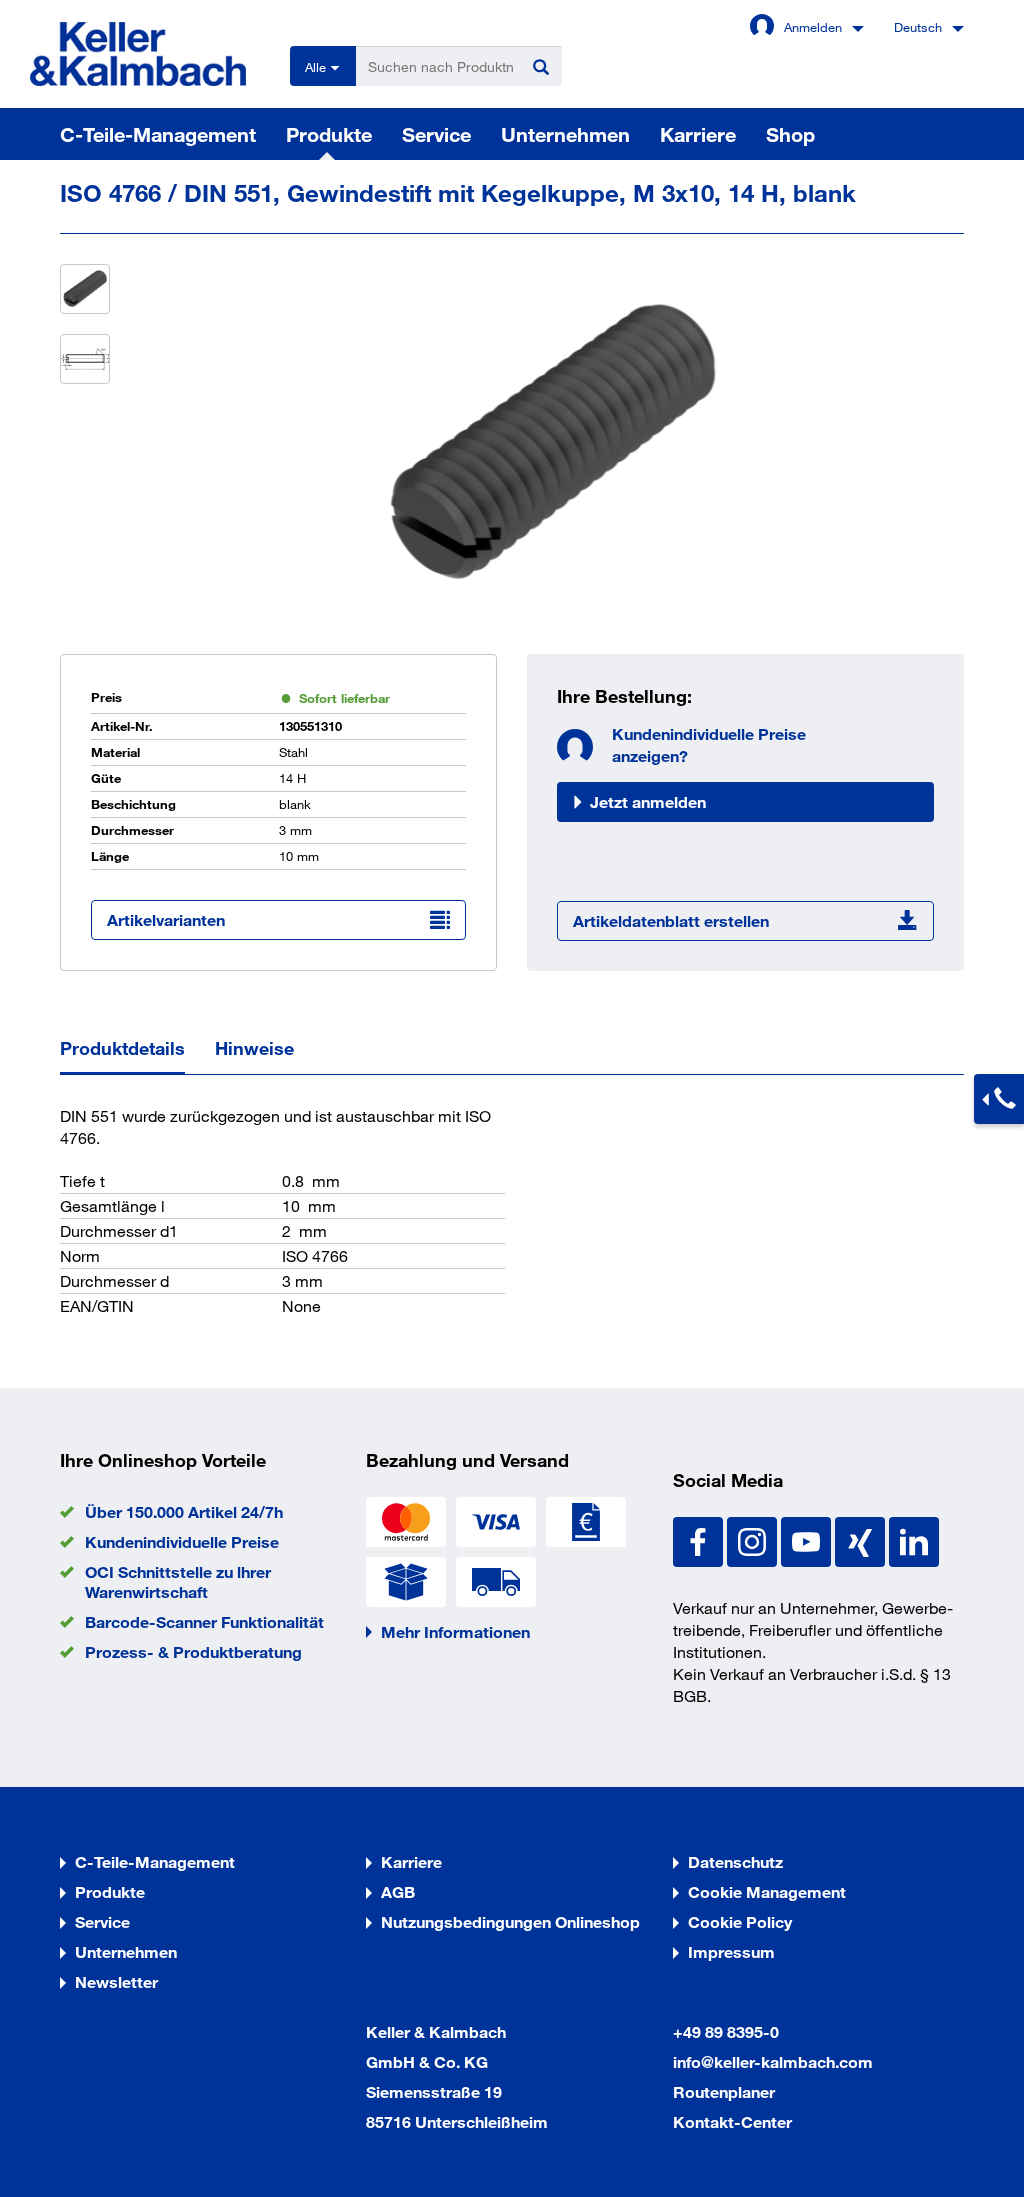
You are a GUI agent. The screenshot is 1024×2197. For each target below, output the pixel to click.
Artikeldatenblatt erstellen (671, 920)
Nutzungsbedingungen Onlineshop (510, 1921)
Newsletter (116, 1981)
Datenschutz (735, 1861)
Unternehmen (565, 134)
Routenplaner (724, 2091)
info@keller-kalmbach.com (773, 2061)
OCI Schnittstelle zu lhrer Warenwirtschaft (178, 1581)
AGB (398, 1891)
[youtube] (808, 1539)
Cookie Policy (740, 1921)
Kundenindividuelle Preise (182, 1541)
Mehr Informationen (455, 1631)
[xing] (862, 1539)
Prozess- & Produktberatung (193, 1651)
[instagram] (754, 1539)
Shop (790, 134)
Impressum (731, 1951)
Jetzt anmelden (648, 801)
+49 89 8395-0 (726, 2031)
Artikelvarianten (166, 919)
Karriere (698, 134)
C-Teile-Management (158, 134)
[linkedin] (914, 1539)
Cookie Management (767, 1891)
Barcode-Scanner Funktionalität (204, 1621)
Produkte (329, 134)
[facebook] (700, 1539)
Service (436, 134)
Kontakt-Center (732, 2121)
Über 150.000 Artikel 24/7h (184, 1511)
